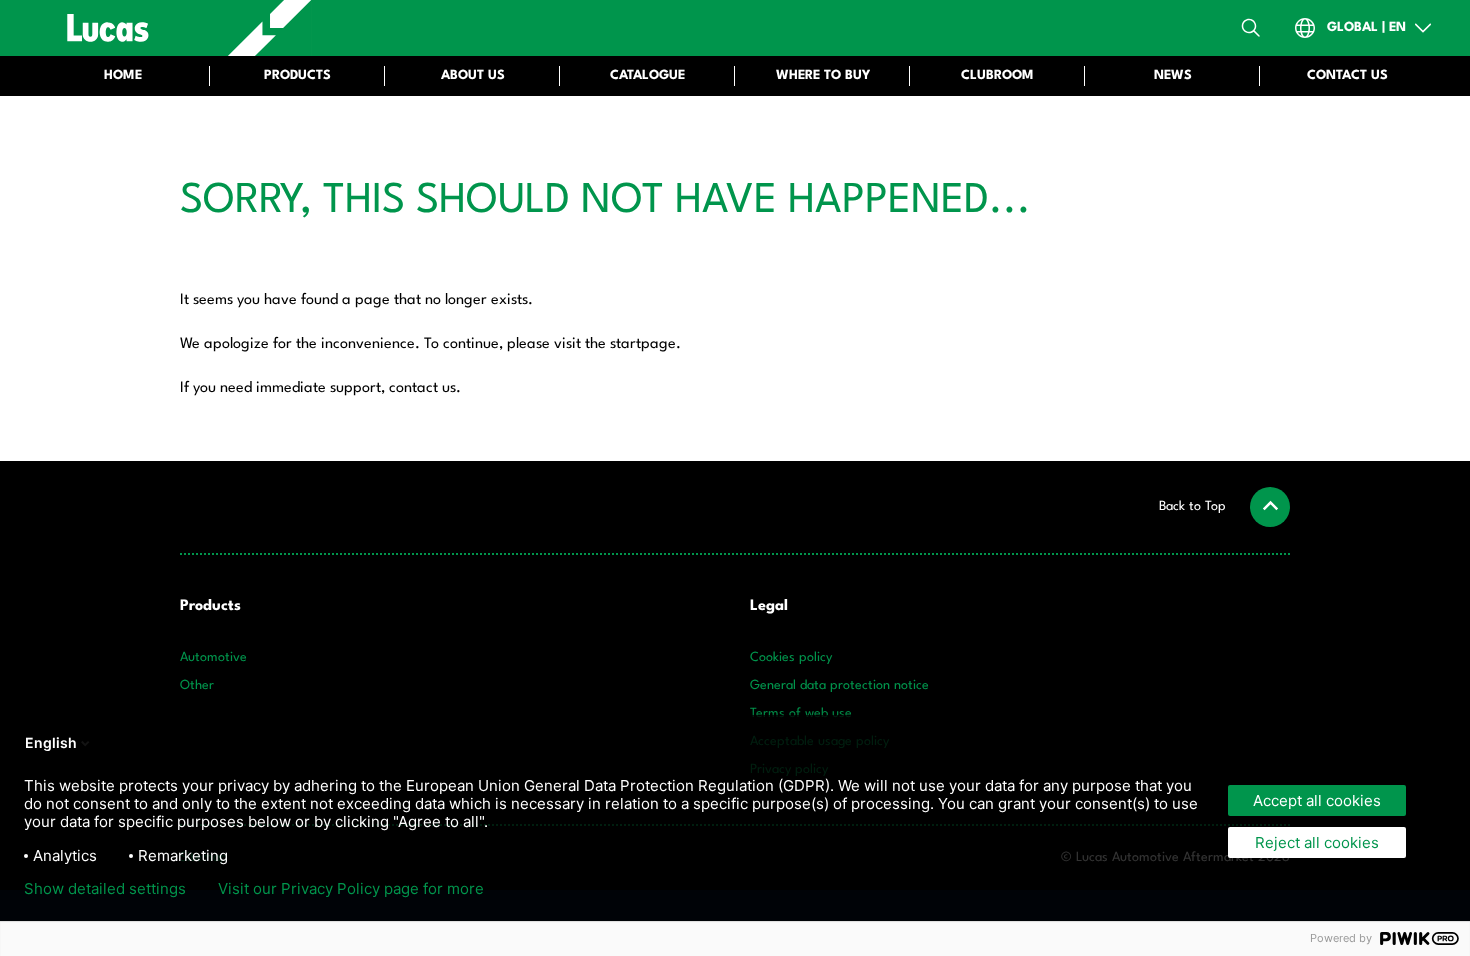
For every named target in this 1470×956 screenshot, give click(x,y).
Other (197, 685)
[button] (1224, 507)
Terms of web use (801, 713)
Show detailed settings (105, 889)
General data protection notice (839, 685)
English (51, 742)
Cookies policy (791, 657)
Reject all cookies (1317, 842)
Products (210, 606)
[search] (1251, 28)
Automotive (213, 657)
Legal (769, 606)
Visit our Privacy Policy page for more (351, 889)
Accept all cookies (1317, 800)
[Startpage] (176, 28)
